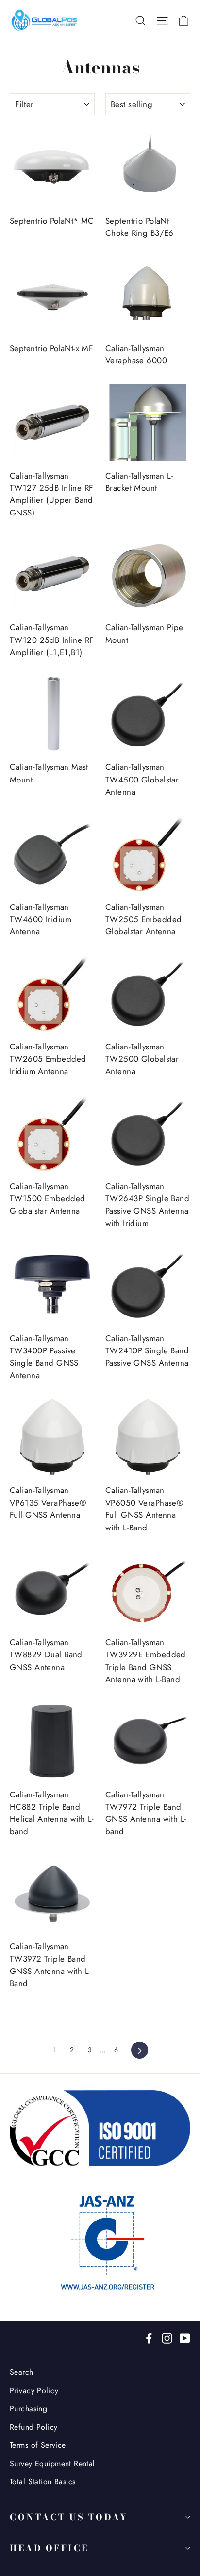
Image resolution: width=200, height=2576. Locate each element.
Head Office (49, 2548)
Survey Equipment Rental (52, 2463)
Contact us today (69, 2517)
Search (22, 2372)
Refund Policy (34, 2427)
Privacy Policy (34, 2390)
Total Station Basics (43, 2481)
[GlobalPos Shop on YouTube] (185, 2337)
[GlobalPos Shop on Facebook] (149, 2337)
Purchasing (28, 2408)
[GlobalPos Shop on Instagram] (167, 2337)
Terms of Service (38, 2445)
